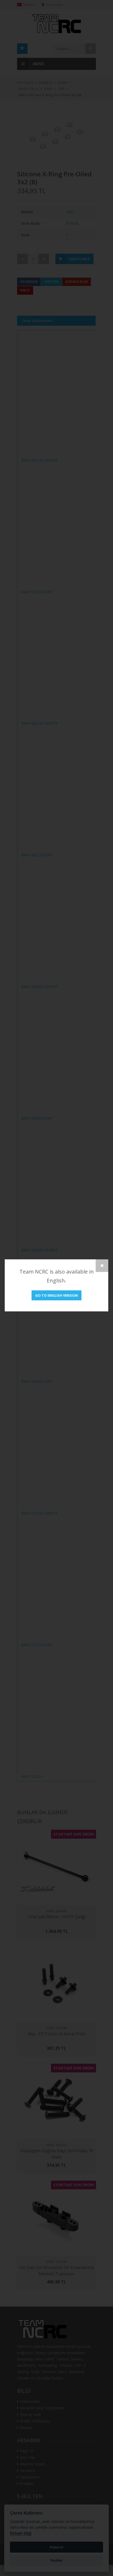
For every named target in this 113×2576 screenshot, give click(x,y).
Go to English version (56, 1295)
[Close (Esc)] (102, 1266)
